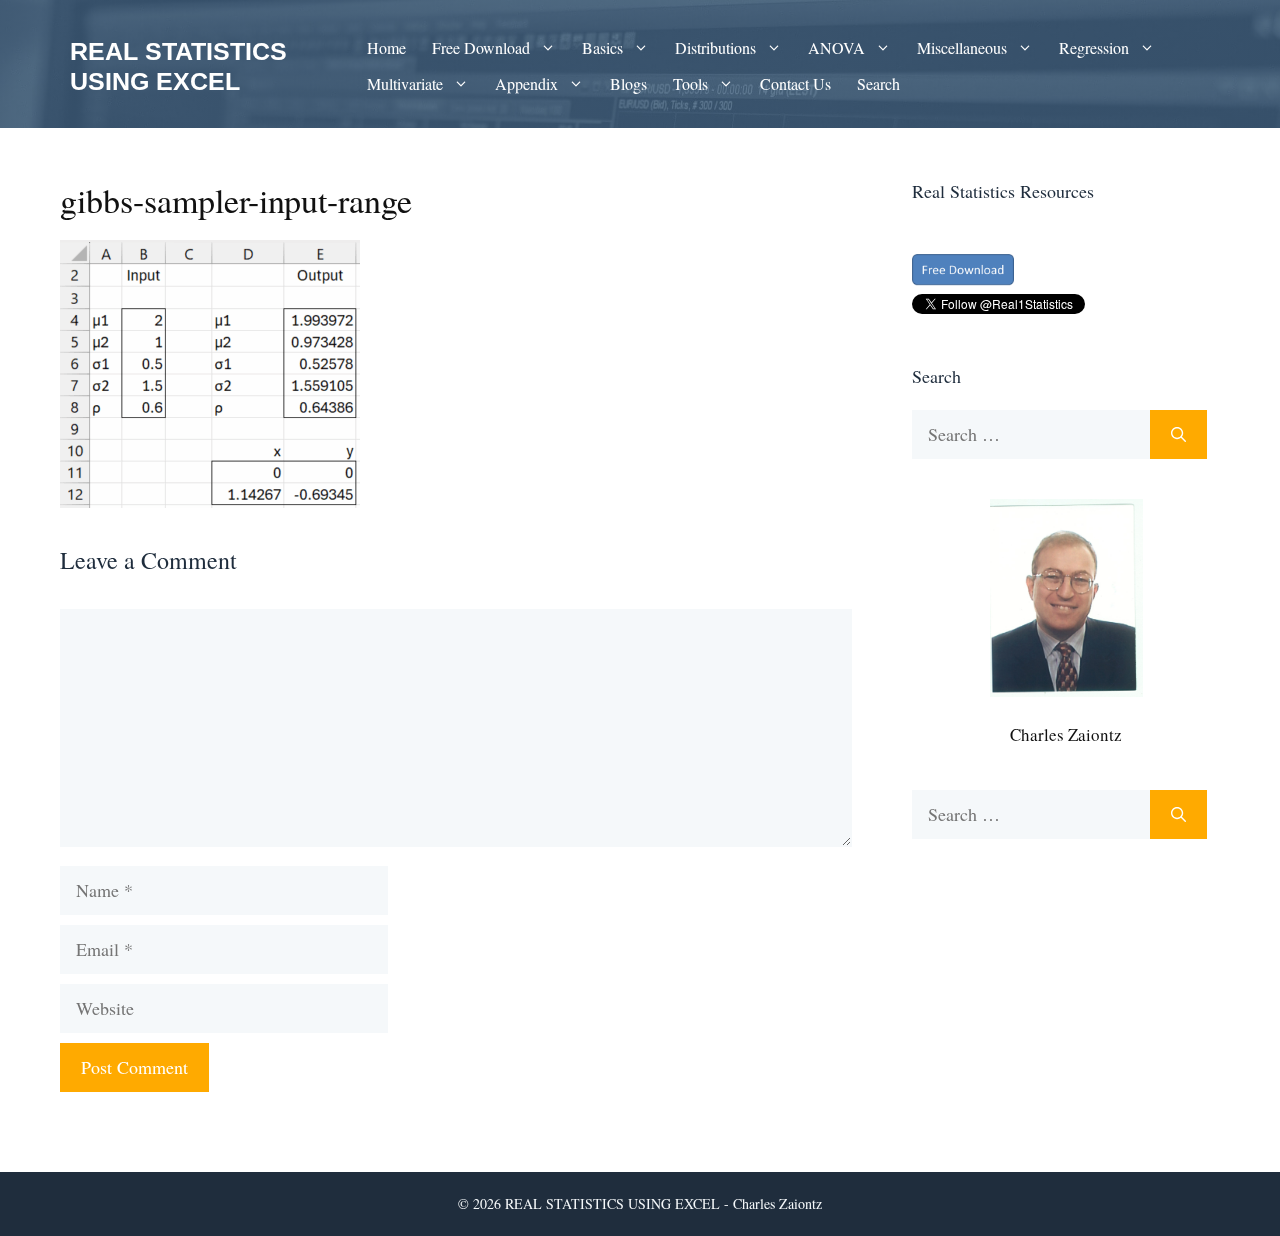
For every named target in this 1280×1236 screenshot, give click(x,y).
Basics (602, 47)
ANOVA (836, 47)
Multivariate (405, 83)
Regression (1094, 47)
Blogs (628, 83)
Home (386, 47)
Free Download (481, 47)
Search (878, 83)
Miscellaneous (962, 47)
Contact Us (795, 83)
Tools (690, 83)
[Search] (1178, 434)
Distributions (715, 47)
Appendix (526, 83)
